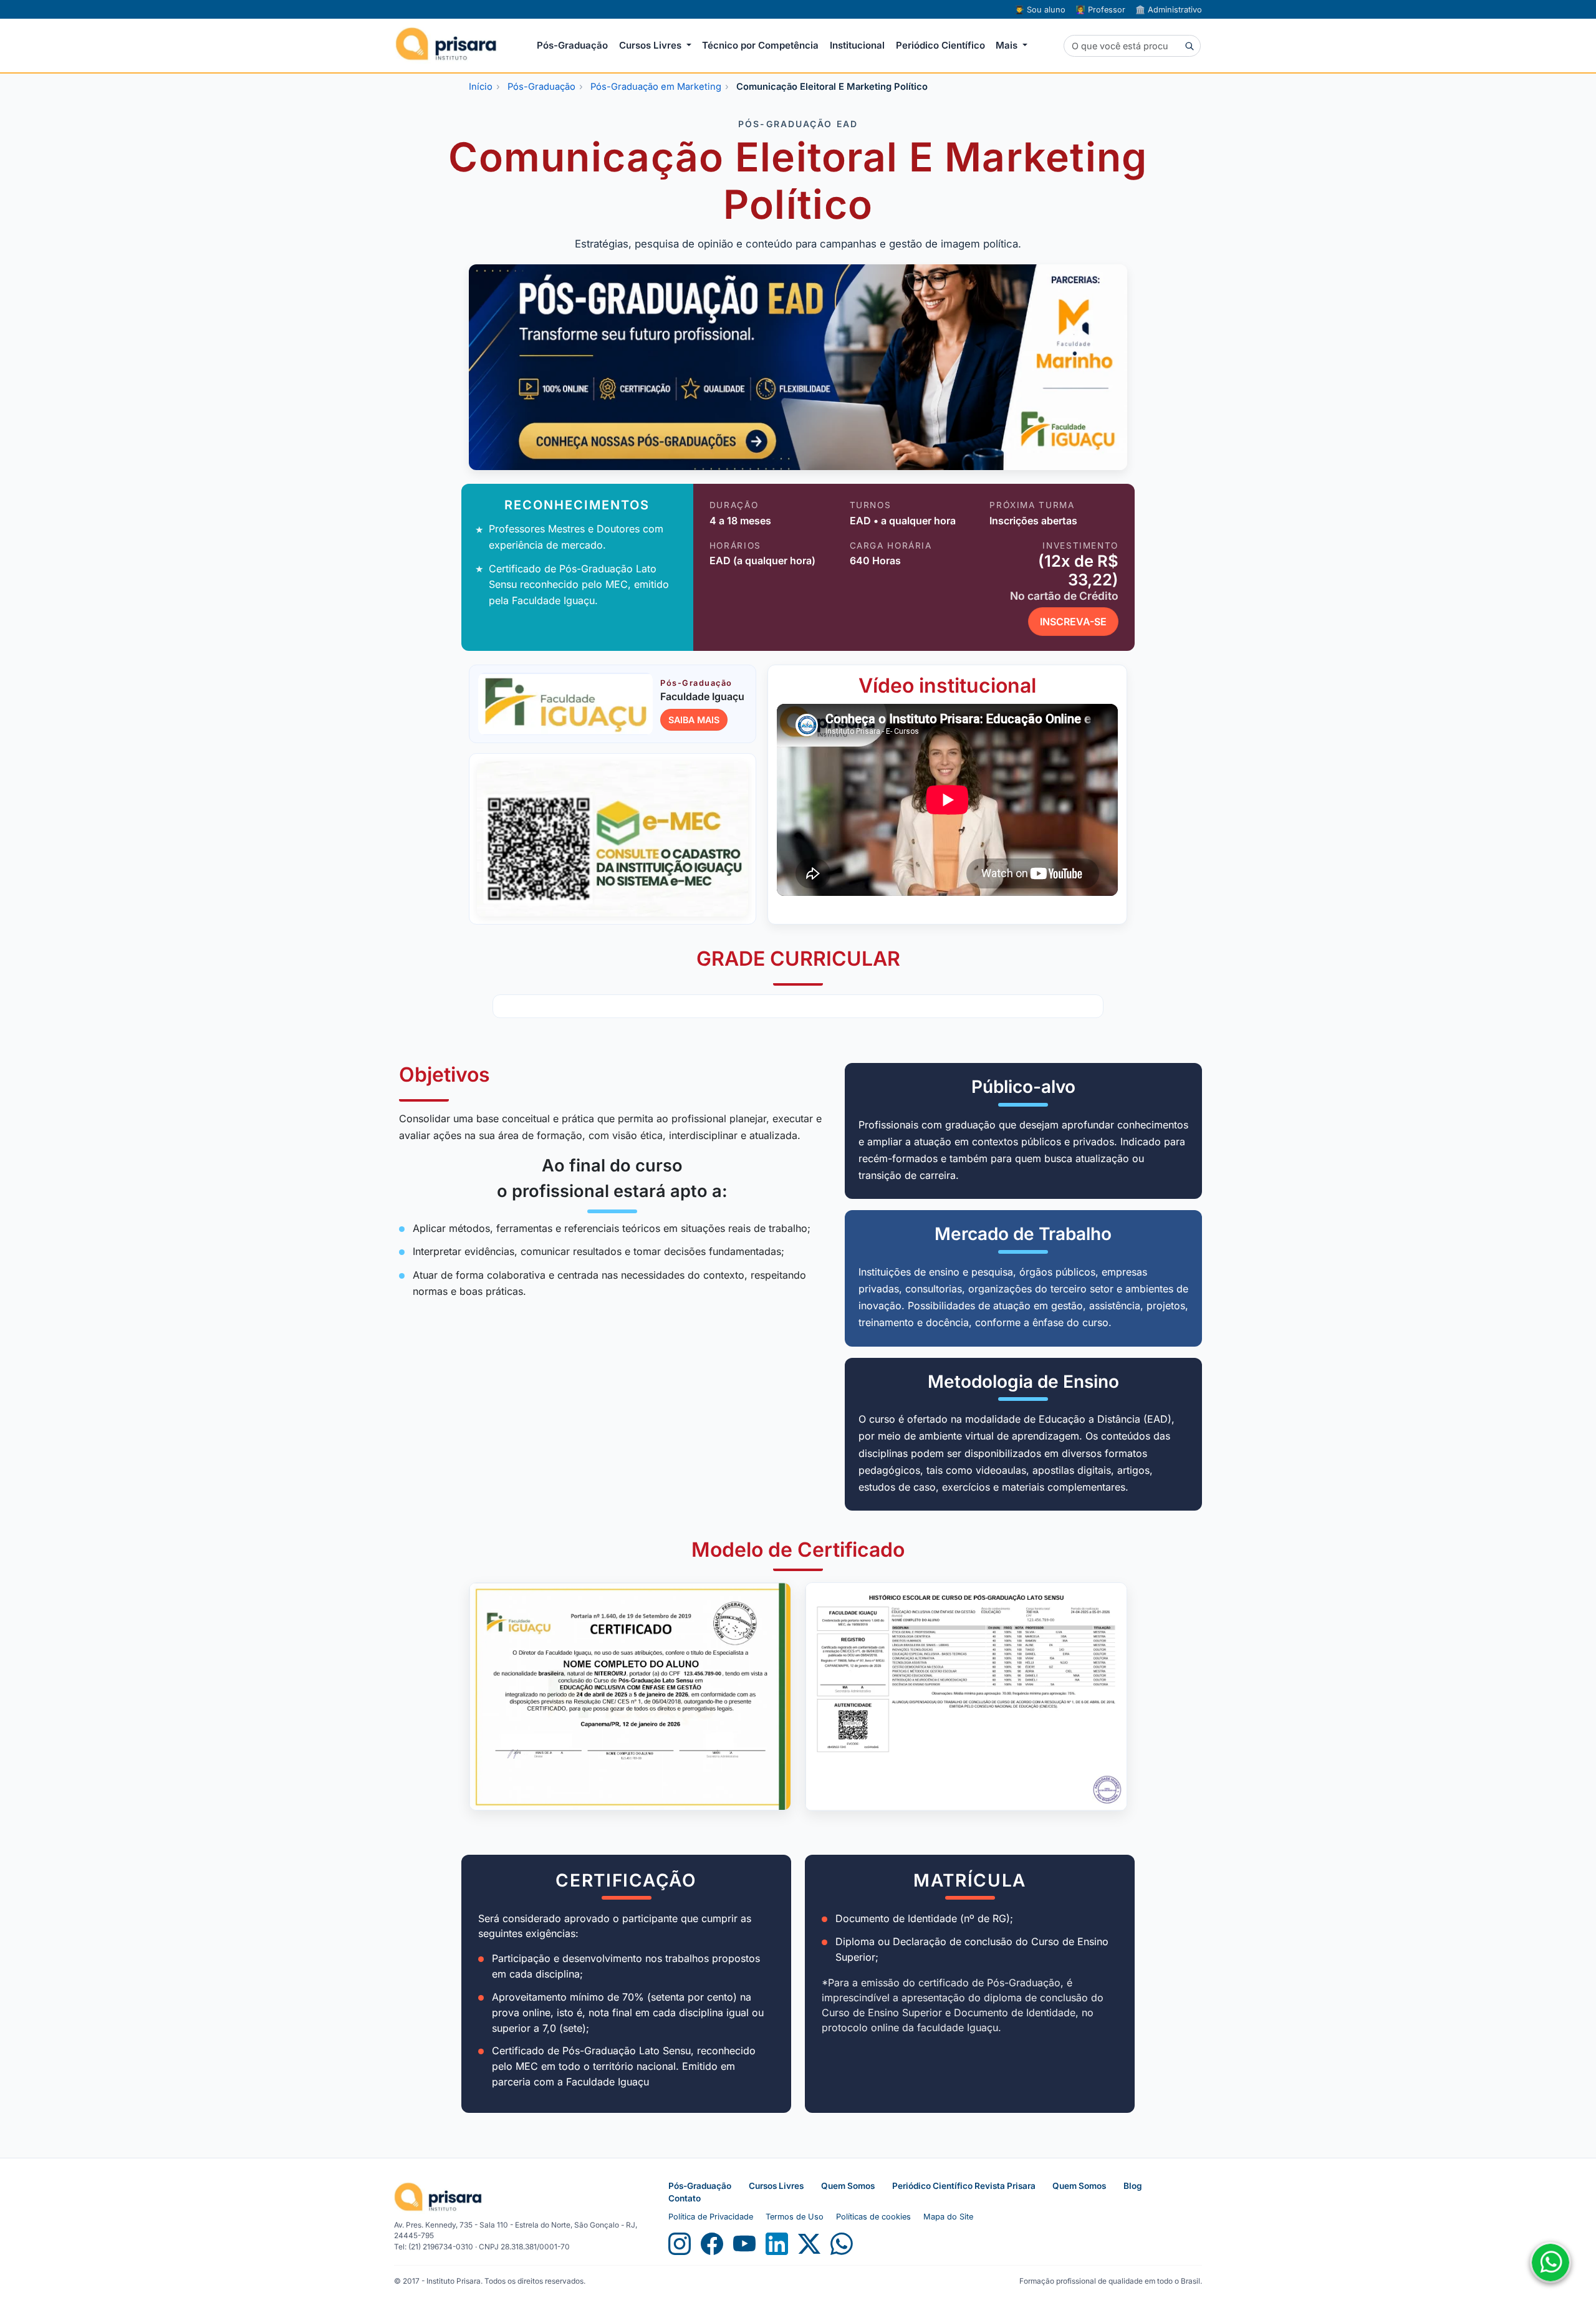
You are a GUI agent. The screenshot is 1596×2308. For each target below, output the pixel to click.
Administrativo (1169, 10)
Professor (1100, 10)
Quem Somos (848, 2186)
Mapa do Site (948, 2217)
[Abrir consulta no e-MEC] (613, 839)
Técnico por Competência (760, 45)
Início (481, 87)
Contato (685, 2198)
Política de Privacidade (711, 2217)
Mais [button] (1008, 45)
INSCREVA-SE (1073, 622)
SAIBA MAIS (694, 720)
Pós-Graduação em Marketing (656, 87)
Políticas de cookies (873, 2217)
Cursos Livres (776, 2186)
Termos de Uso (795, 2217)
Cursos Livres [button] (651, 45)
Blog (1133, 2186)
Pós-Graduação (572, 45)
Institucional (857, 45)
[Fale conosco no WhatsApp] (1550, 2262)
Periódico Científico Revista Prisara (965, 2186)
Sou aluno (1040, 10)
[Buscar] (1189, 46)
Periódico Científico (940, 45)
